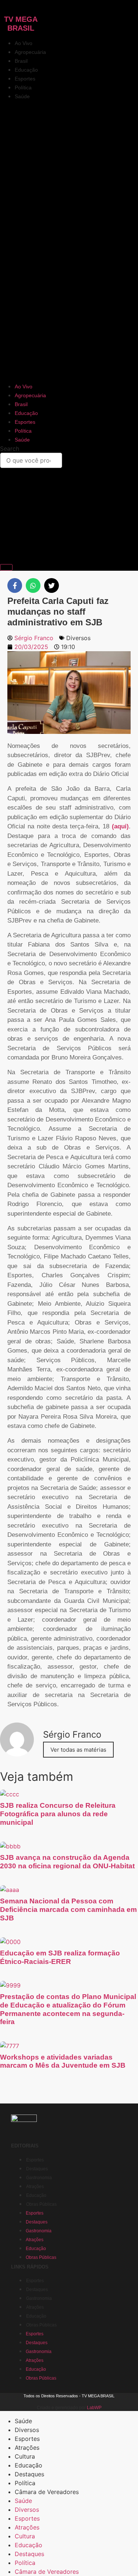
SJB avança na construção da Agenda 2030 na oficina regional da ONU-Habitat (67, 1862)
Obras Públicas (41, 2204)
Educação (26, 70)
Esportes (25, 79)
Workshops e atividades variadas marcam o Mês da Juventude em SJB (63, 2061)
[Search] (6, 567)
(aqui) (120, 826)
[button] (69, 241)
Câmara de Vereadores (47, 2492)
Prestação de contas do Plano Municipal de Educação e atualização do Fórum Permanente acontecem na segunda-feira (68, 2009)
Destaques (37, 2169)
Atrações (35, 2187)
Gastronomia (39, 2178)
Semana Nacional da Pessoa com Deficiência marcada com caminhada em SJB (68, 1909)
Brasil (21, 61)
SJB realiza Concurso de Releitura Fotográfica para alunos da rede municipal (58, 1814)
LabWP (94, 2408)
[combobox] (31, 460)
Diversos (78, 638)
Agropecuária (30, 52)
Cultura (25, 2456)
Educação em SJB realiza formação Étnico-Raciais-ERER (60, 1957)
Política (23, 87)
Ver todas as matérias (78, 1750)
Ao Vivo (24, 43)
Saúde (22, 96)
